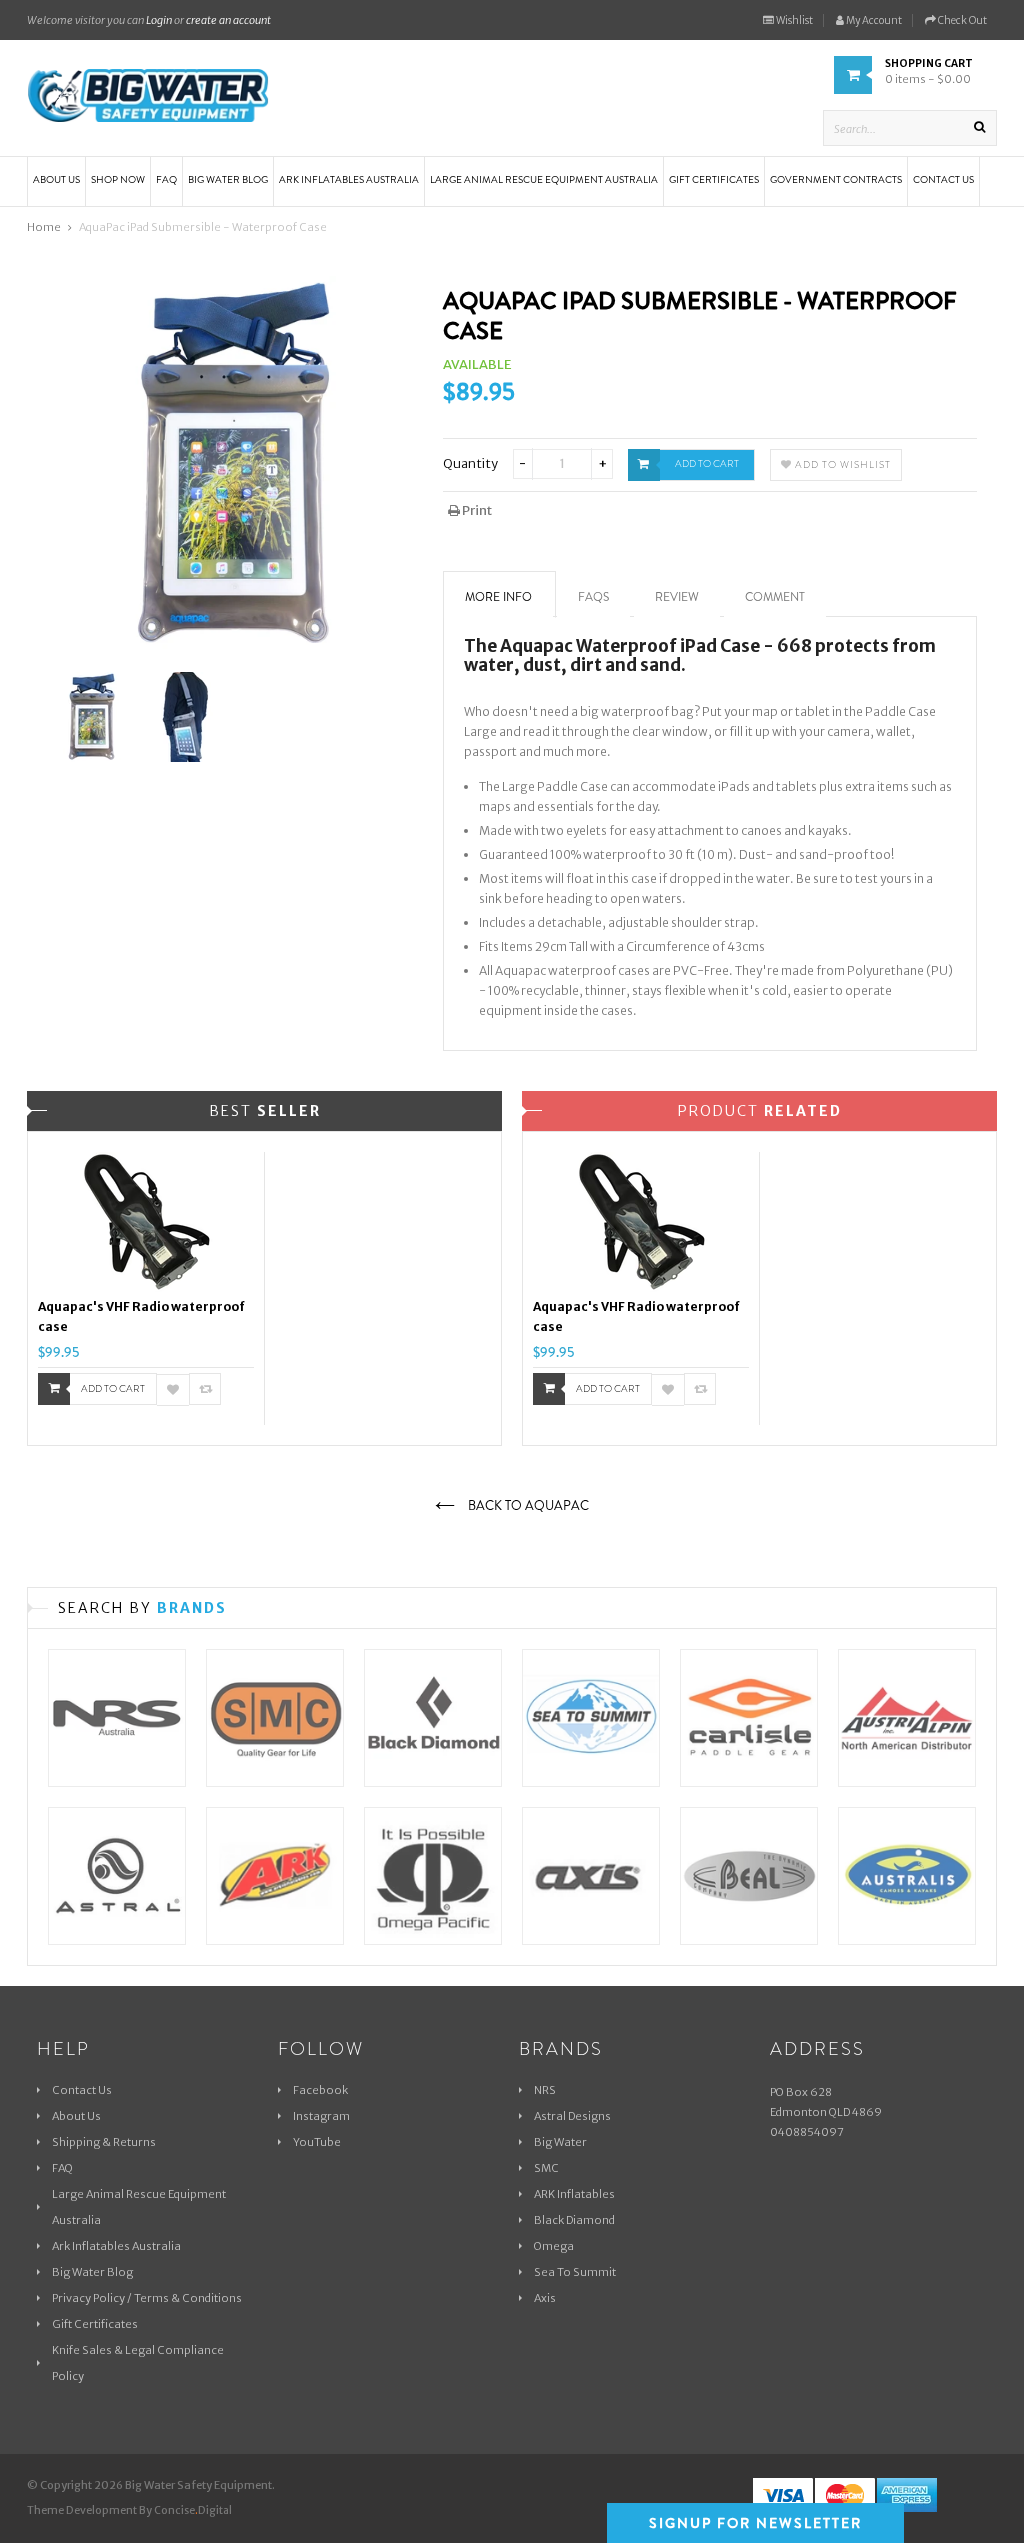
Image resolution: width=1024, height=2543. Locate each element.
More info (498, 597)
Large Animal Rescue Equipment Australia (139, 2207)
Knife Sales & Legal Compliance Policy (138, 2363)
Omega (554, 2246)
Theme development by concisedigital (129, 2510)
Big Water (560, 2142)
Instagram (321, 2116)
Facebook (320, 2090)
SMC (546, 2168)
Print (476, 510)
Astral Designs (572, 2116)
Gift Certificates (95, 2324)
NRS (545, 2090)
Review (677, 597)
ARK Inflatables (574, 2194)
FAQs (593, 597)
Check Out (961, 20)
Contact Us (82, 2090)
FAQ (62, 2168)
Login (159, 20)
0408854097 (807, 2132)
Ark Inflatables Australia (116, 2246)
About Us (76, 2116)
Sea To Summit (575, 2272)
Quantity (470, 463)
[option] (146, 1289)
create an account (228, 20)
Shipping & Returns (104, 2142)
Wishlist (793, 20)
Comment (775, 597)
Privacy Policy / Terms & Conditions (147, 2298)
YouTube (317, 2142)
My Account (873, 20)
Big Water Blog (92, 2272)
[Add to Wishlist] (173, 1390)
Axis (545, 2298)
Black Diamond (574, 2220)
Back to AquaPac (527, 1505)
